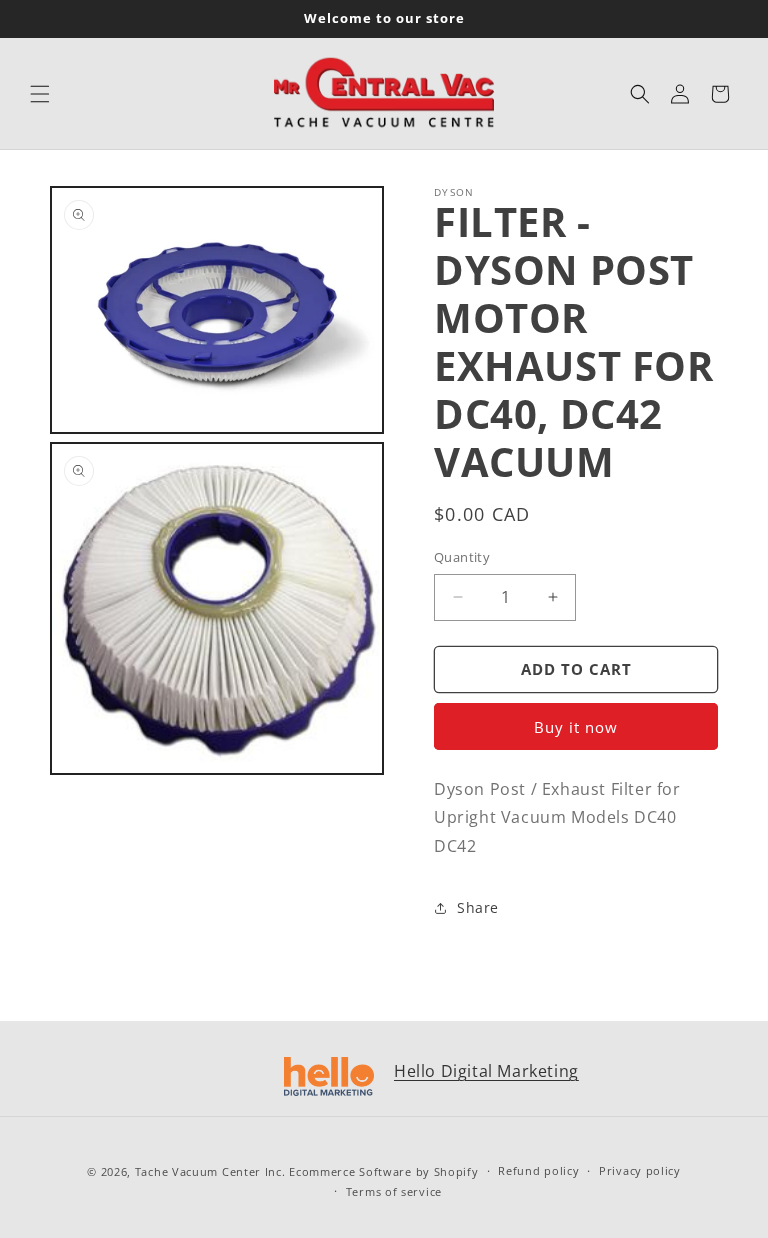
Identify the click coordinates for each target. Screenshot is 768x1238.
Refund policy (538, 1170)
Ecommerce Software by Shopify (383, 1171)
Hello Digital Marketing (486, 1071)
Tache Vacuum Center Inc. (210, 1171)
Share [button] (478, 907)
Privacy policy (640, 1170)
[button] (40, 94)
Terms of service (394, 1191)
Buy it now (576, 727)
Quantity (462, 557)
